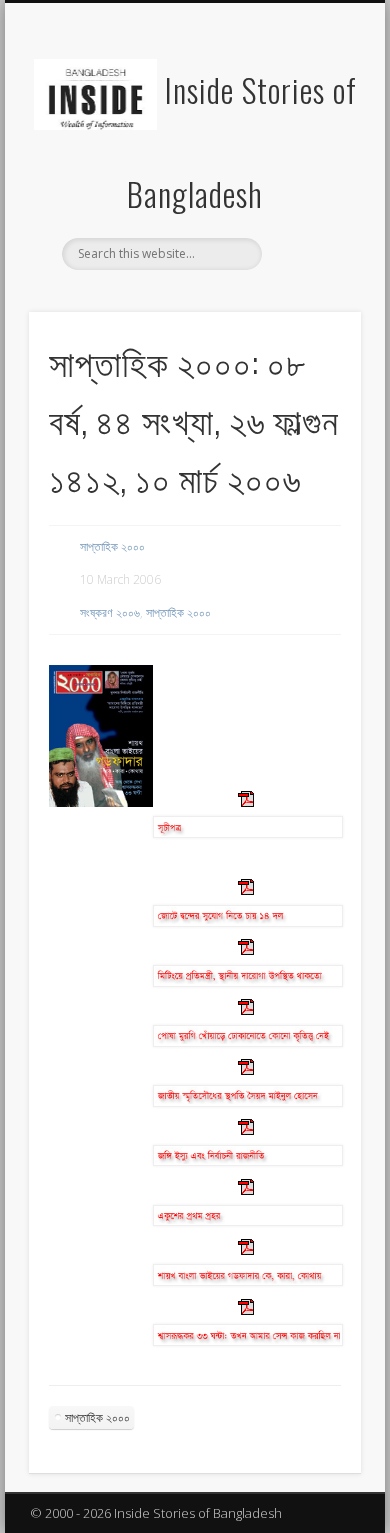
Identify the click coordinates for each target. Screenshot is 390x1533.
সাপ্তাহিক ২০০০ (112, 546)
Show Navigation (312, 179)
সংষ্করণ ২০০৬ (110, 612)
